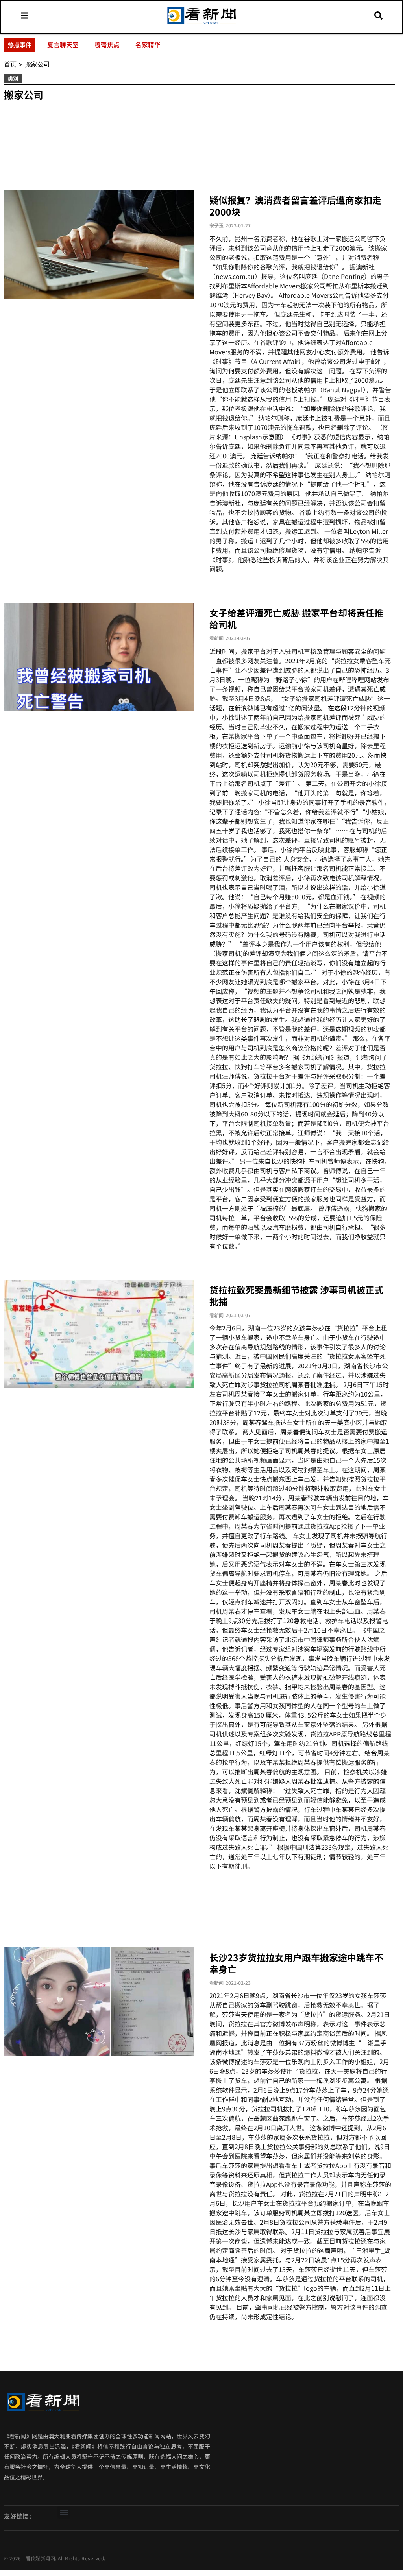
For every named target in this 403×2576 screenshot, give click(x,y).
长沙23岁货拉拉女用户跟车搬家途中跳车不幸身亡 (296, 1963)
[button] (64, 2512)
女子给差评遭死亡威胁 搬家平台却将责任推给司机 (296, 618)
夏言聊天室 (63, 44)
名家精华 (148, 44)
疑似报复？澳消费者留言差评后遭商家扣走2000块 (295, 206)
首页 (10, 64)
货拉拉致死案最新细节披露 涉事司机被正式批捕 (296, 1295)
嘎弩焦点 (107, 44)
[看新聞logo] (201, 24)
